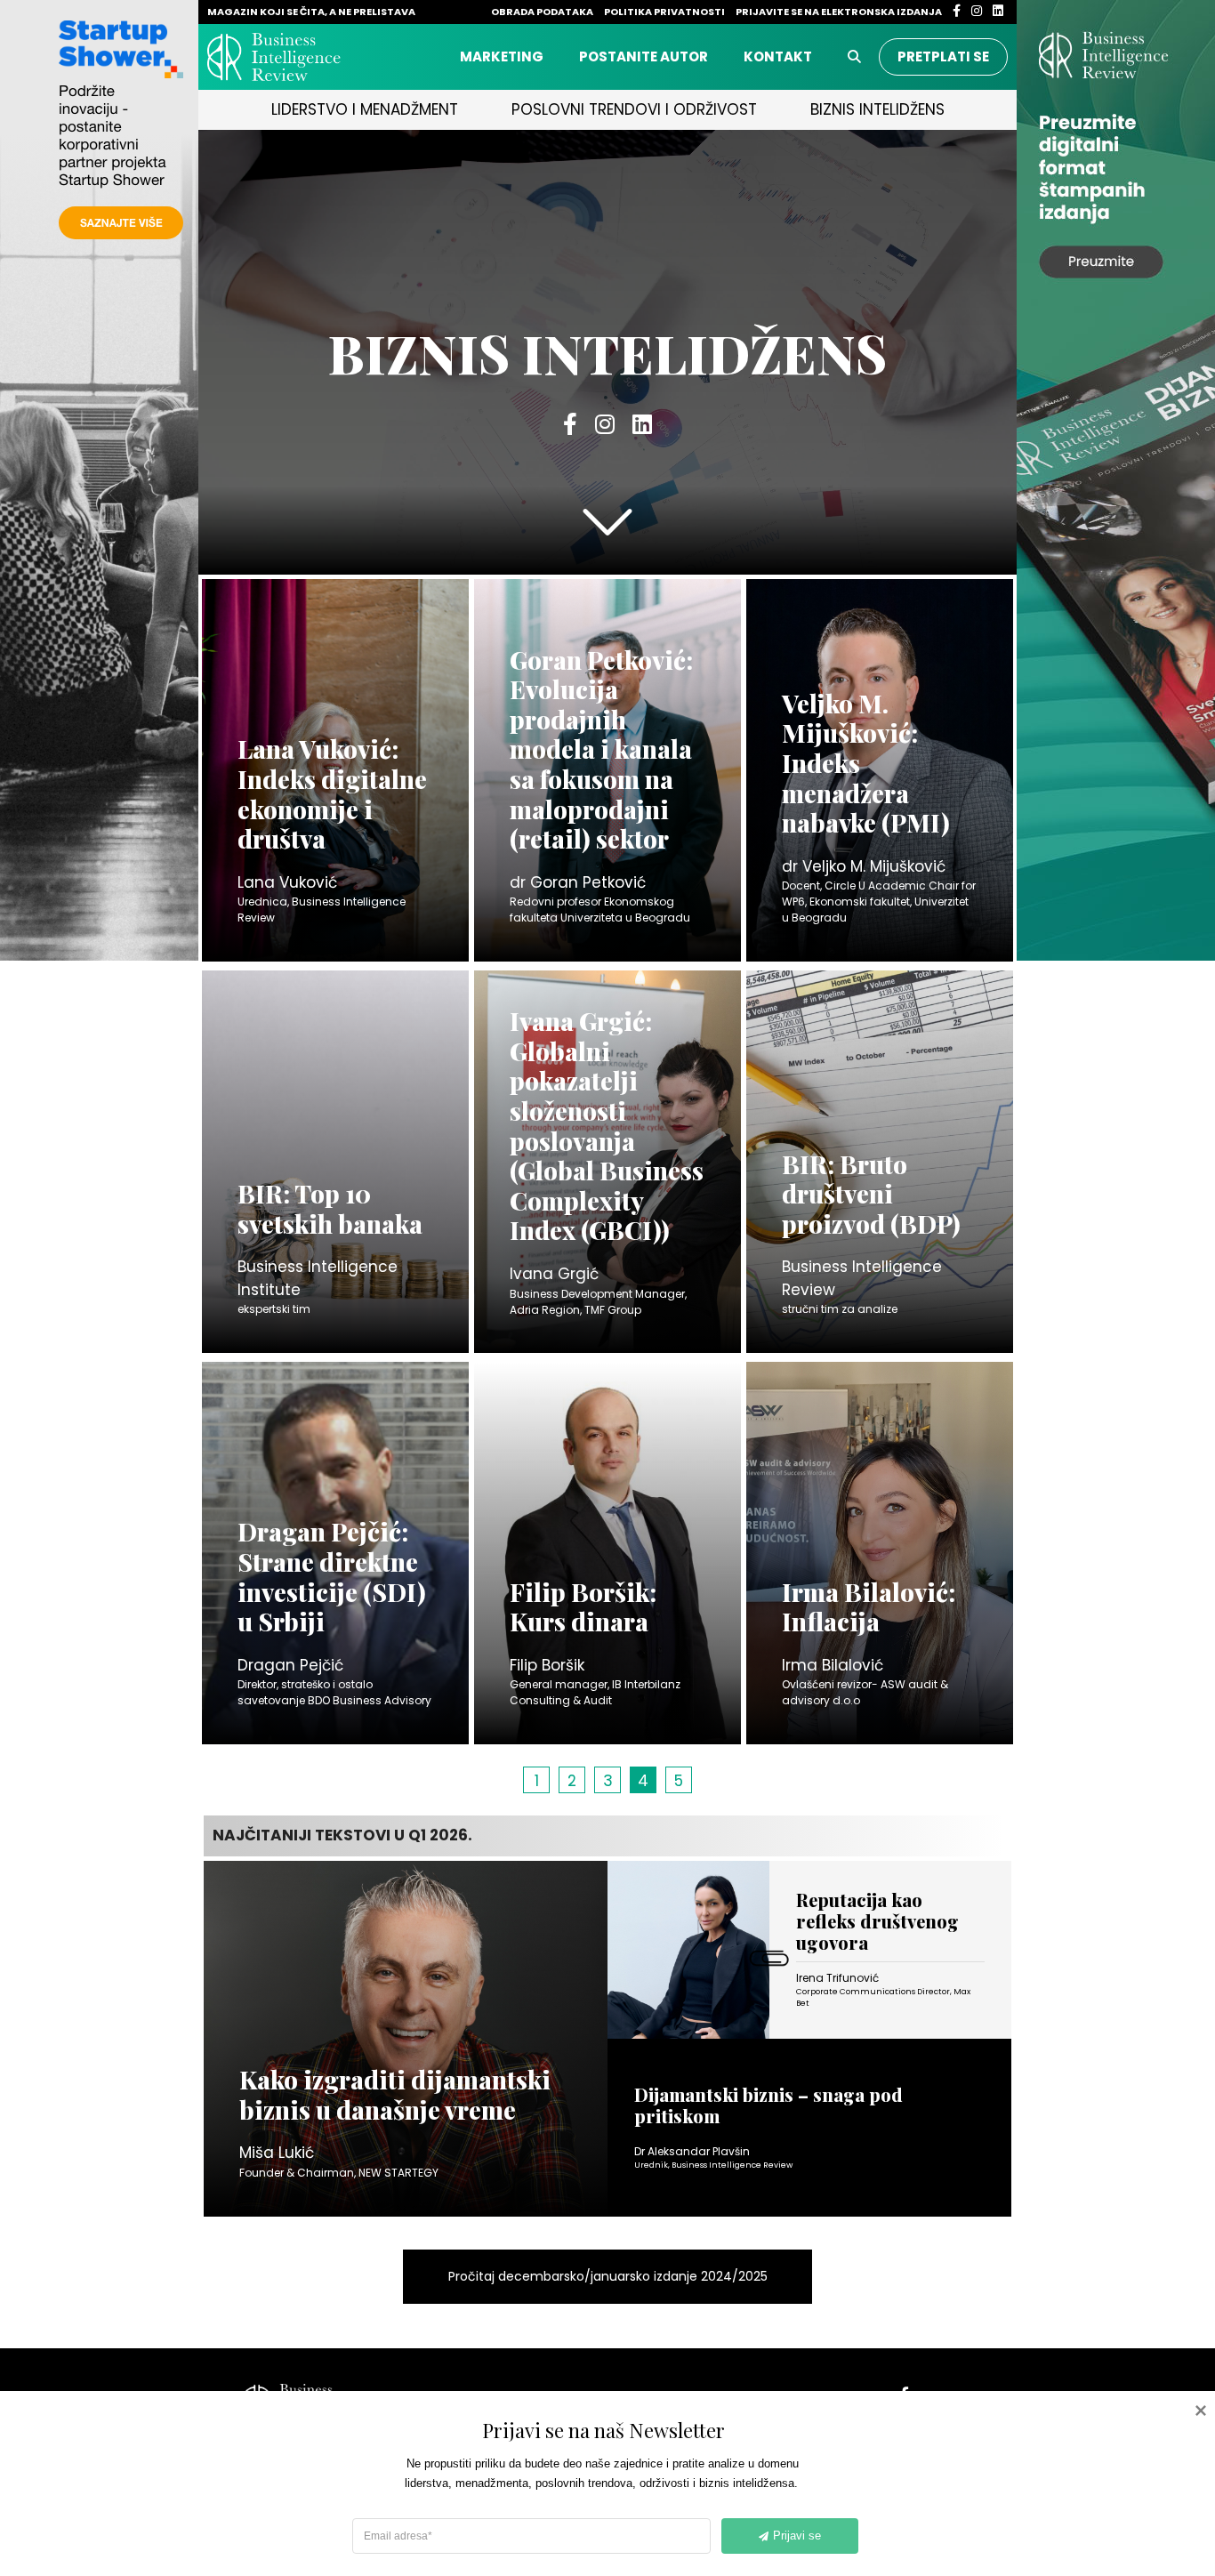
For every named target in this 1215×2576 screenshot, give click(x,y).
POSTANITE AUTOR (644, 56)
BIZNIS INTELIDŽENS (877, 109)
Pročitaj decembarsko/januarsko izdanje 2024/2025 (608, 2276)
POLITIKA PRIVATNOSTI (665, 12)
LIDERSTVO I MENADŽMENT (365, 109)
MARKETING (502, 56)
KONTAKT (778, 56)
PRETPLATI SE (943, 56)
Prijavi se (797, 2536)
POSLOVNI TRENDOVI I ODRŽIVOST (634, 109)
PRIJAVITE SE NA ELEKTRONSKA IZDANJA (840, 12)
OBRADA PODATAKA (543, 12)
